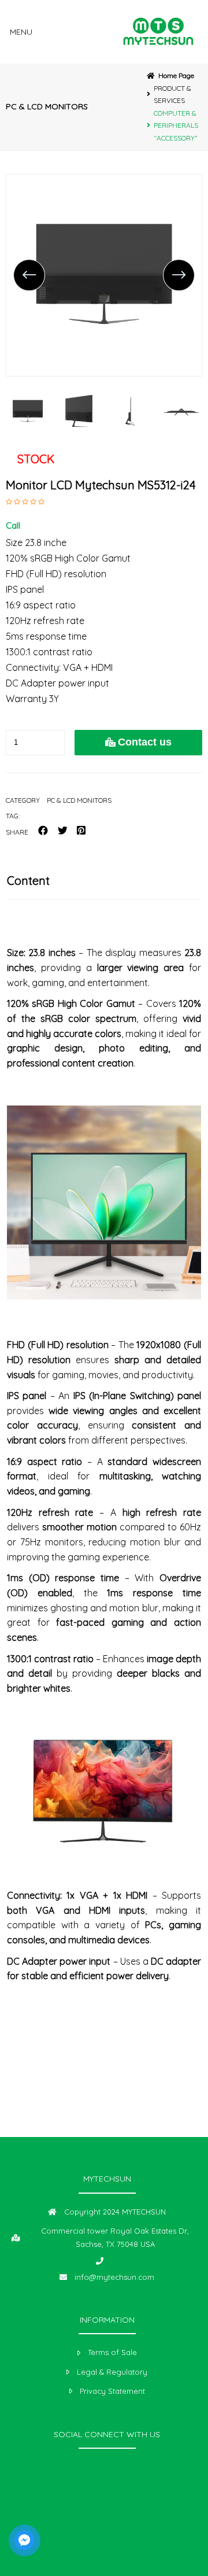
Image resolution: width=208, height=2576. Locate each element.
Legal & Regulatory (112, 2372)
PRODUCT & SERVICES (172, 95)
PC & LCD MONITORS (47, 106)
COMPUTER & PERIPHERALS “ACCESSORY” (176, 126)
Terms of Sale (112, 2352)
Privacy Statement (112, 2391)
